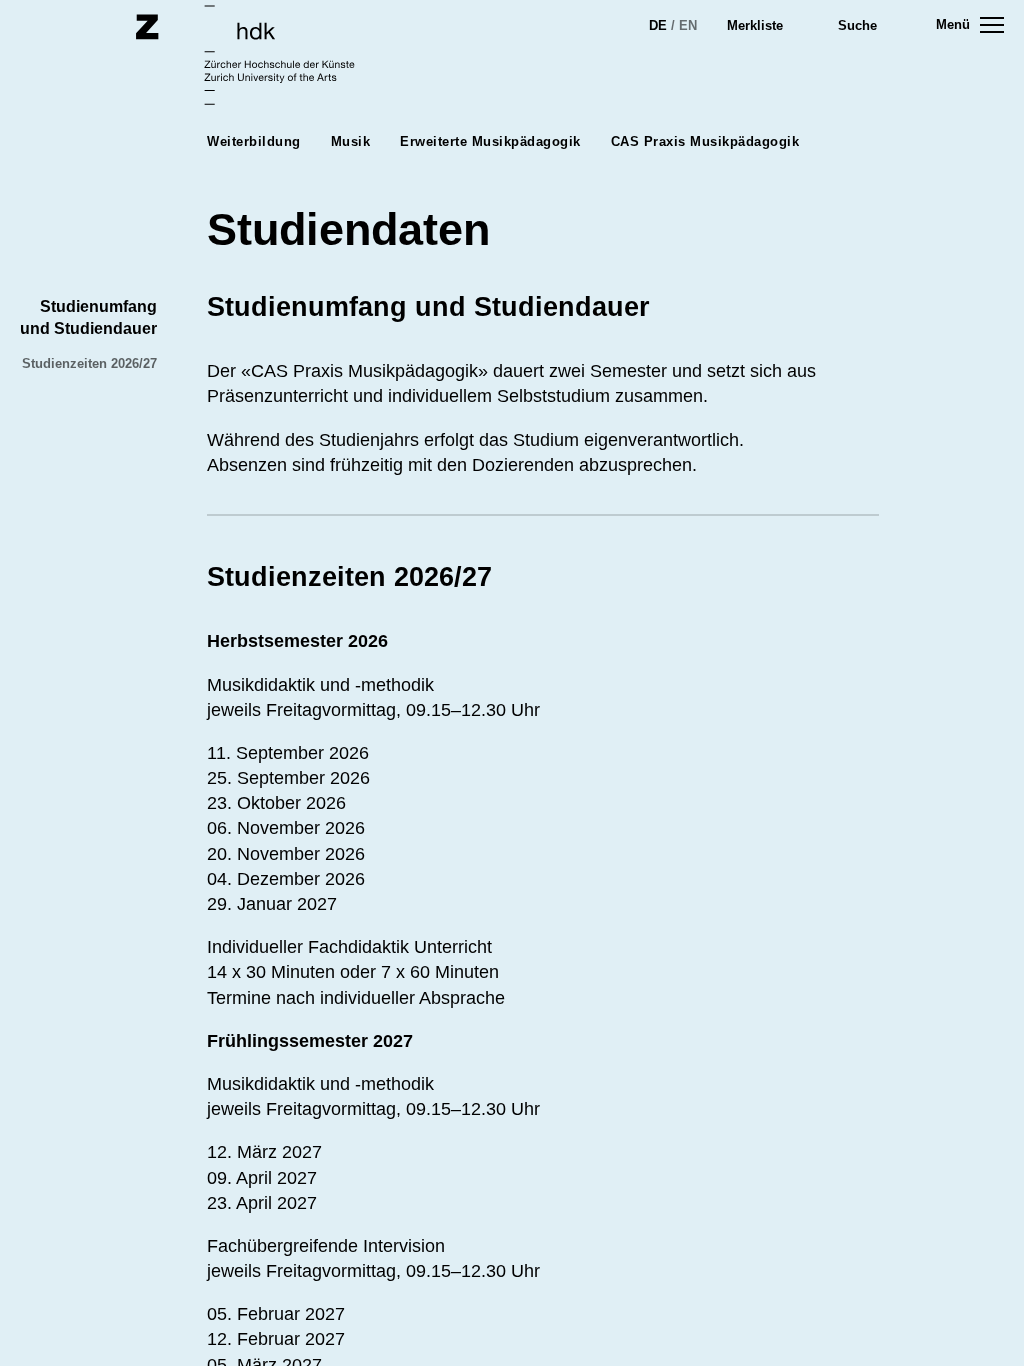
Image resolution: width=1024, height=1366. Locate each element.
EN (688, 25)
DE (658, 25)
